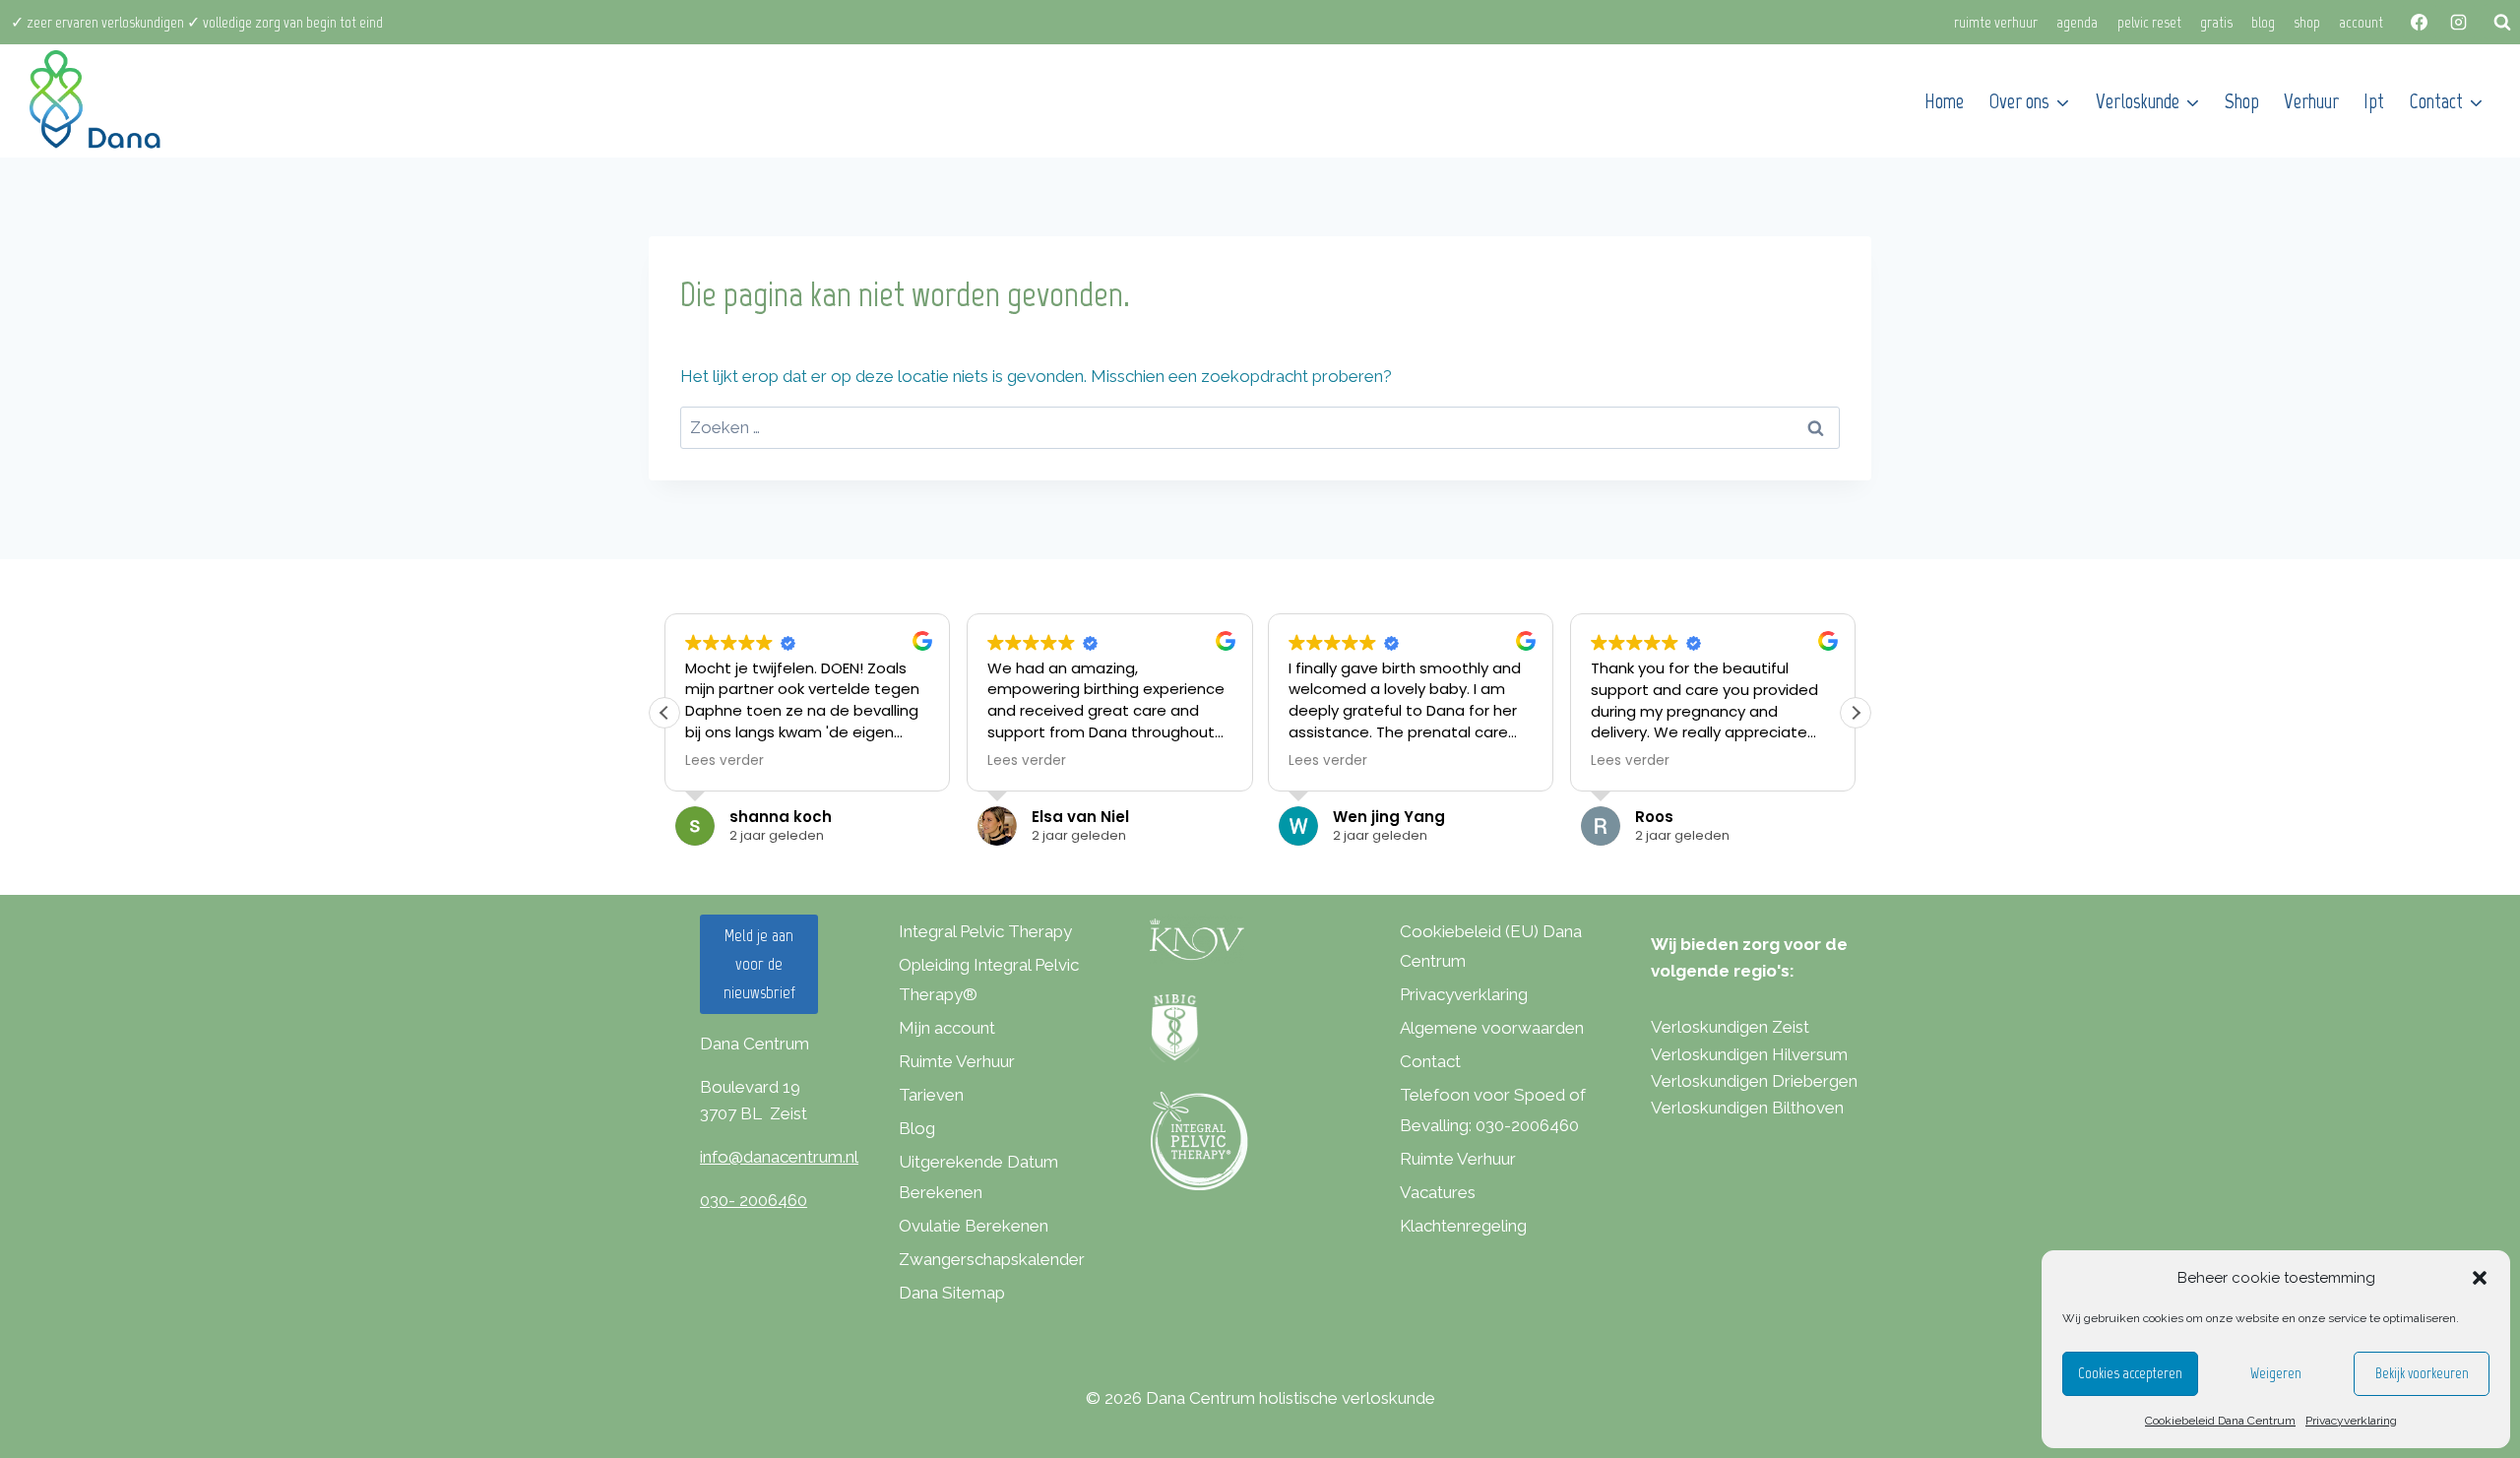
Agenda (2077, 22)
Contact (1430, 1061)
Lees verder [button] (724, 761)
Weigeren (2276, 1373)
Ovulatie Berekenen (974, 1226)
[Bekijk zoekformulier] (2502, 22)
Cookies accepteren (2130, 1373)
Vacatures (1438, 1192)
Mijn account (947, 1028)
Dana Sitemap (952, 1293)
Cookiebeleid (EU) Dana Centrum (1491, 947)
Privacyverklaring (2351, 1421)
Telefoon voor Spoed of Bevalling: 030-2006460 (1493, 1110)
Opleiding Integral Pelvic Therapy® (989, 980)
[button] (2480, 1278)
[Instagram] (2458, 22)
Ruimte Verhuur (957, 1061)
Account (2361, 22)
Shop (2307, 22)
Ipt (2374, 101)
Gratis (2216, 22)
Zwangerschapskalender (992, 1259)
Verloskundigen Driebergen (1754, 1081)
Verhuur (2311, 101)
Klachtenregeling (1463, 1226)
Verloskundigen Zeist (1730, 1027)
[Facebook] (2420, 22)
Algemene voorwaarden (1492, 1028)
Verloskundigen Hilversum (1749, 1054)
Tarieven (931, 1095)
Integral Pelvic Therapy (985, 931)
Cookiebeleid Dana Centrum (2220, 1421)
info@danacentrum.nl (779, 1157)
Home (1944, 101)
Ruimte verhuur (1996, 22)
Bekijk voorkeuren (2422, 1373)
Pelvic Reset (2149, 22)
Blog (2263, 22)
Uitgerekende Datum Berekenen (978, 1177)
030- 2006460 (754, 1200)
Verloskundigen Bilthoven (1747, 1108)
